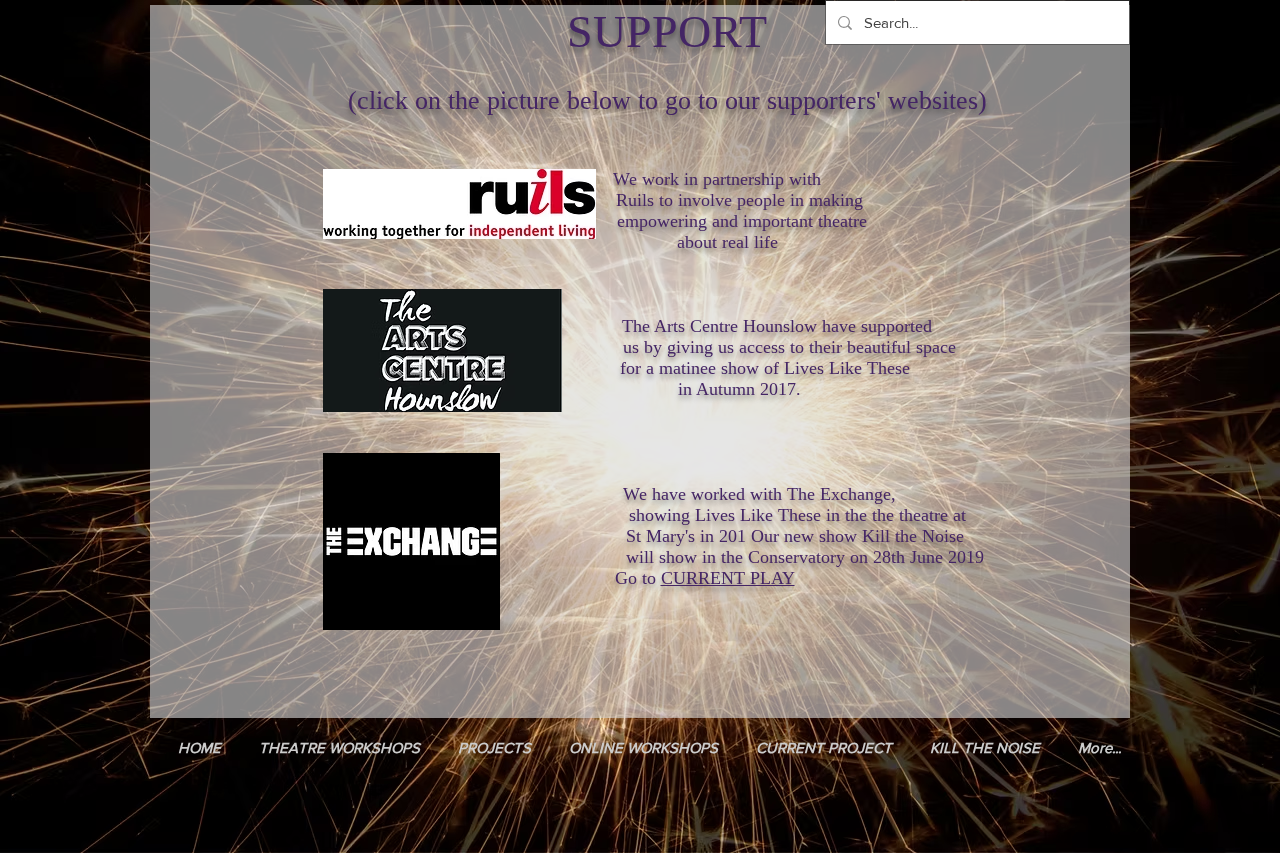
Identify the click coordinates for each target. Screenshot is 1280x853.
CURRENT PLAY (728, 578)
